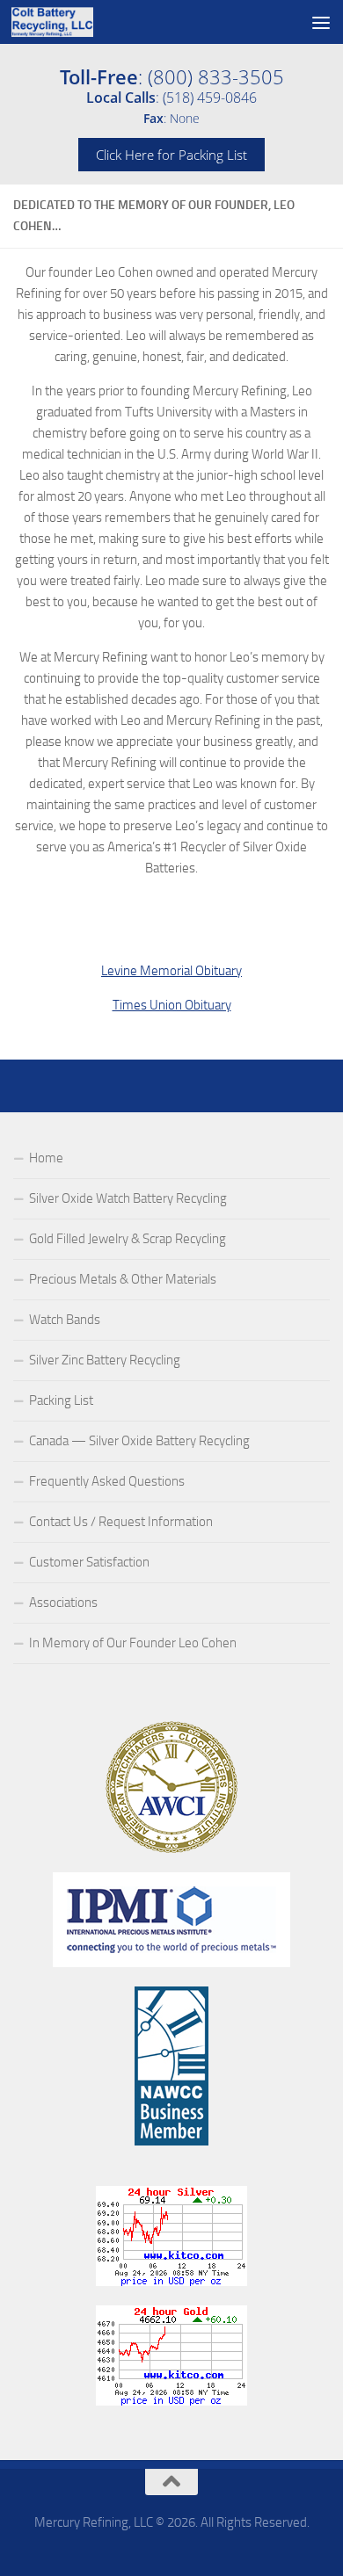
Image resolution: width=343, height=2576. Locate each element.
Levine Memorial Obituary (171, 971)
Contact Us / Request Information (121, 1522)
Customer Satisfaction (89, 1562)
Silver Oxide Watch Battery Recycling (128, 1198)
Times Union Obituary (172, 1005)
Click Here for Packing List (171, 155)
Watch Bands (65, 1320)
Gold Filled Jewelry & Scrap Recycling (128, 1239)
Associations (63, 1603)
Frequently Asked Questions (107, 1481)
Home (46, 1158)
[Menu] (321, 22)
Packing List (61, 1400)
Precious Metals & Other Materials (123, 1279)
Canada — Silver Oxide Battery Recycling (139, 1441)
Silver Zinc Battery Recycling (105, 1360)
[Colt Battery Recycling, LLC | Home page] (66, 22)
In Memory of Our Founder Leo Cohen (133, 1643)
